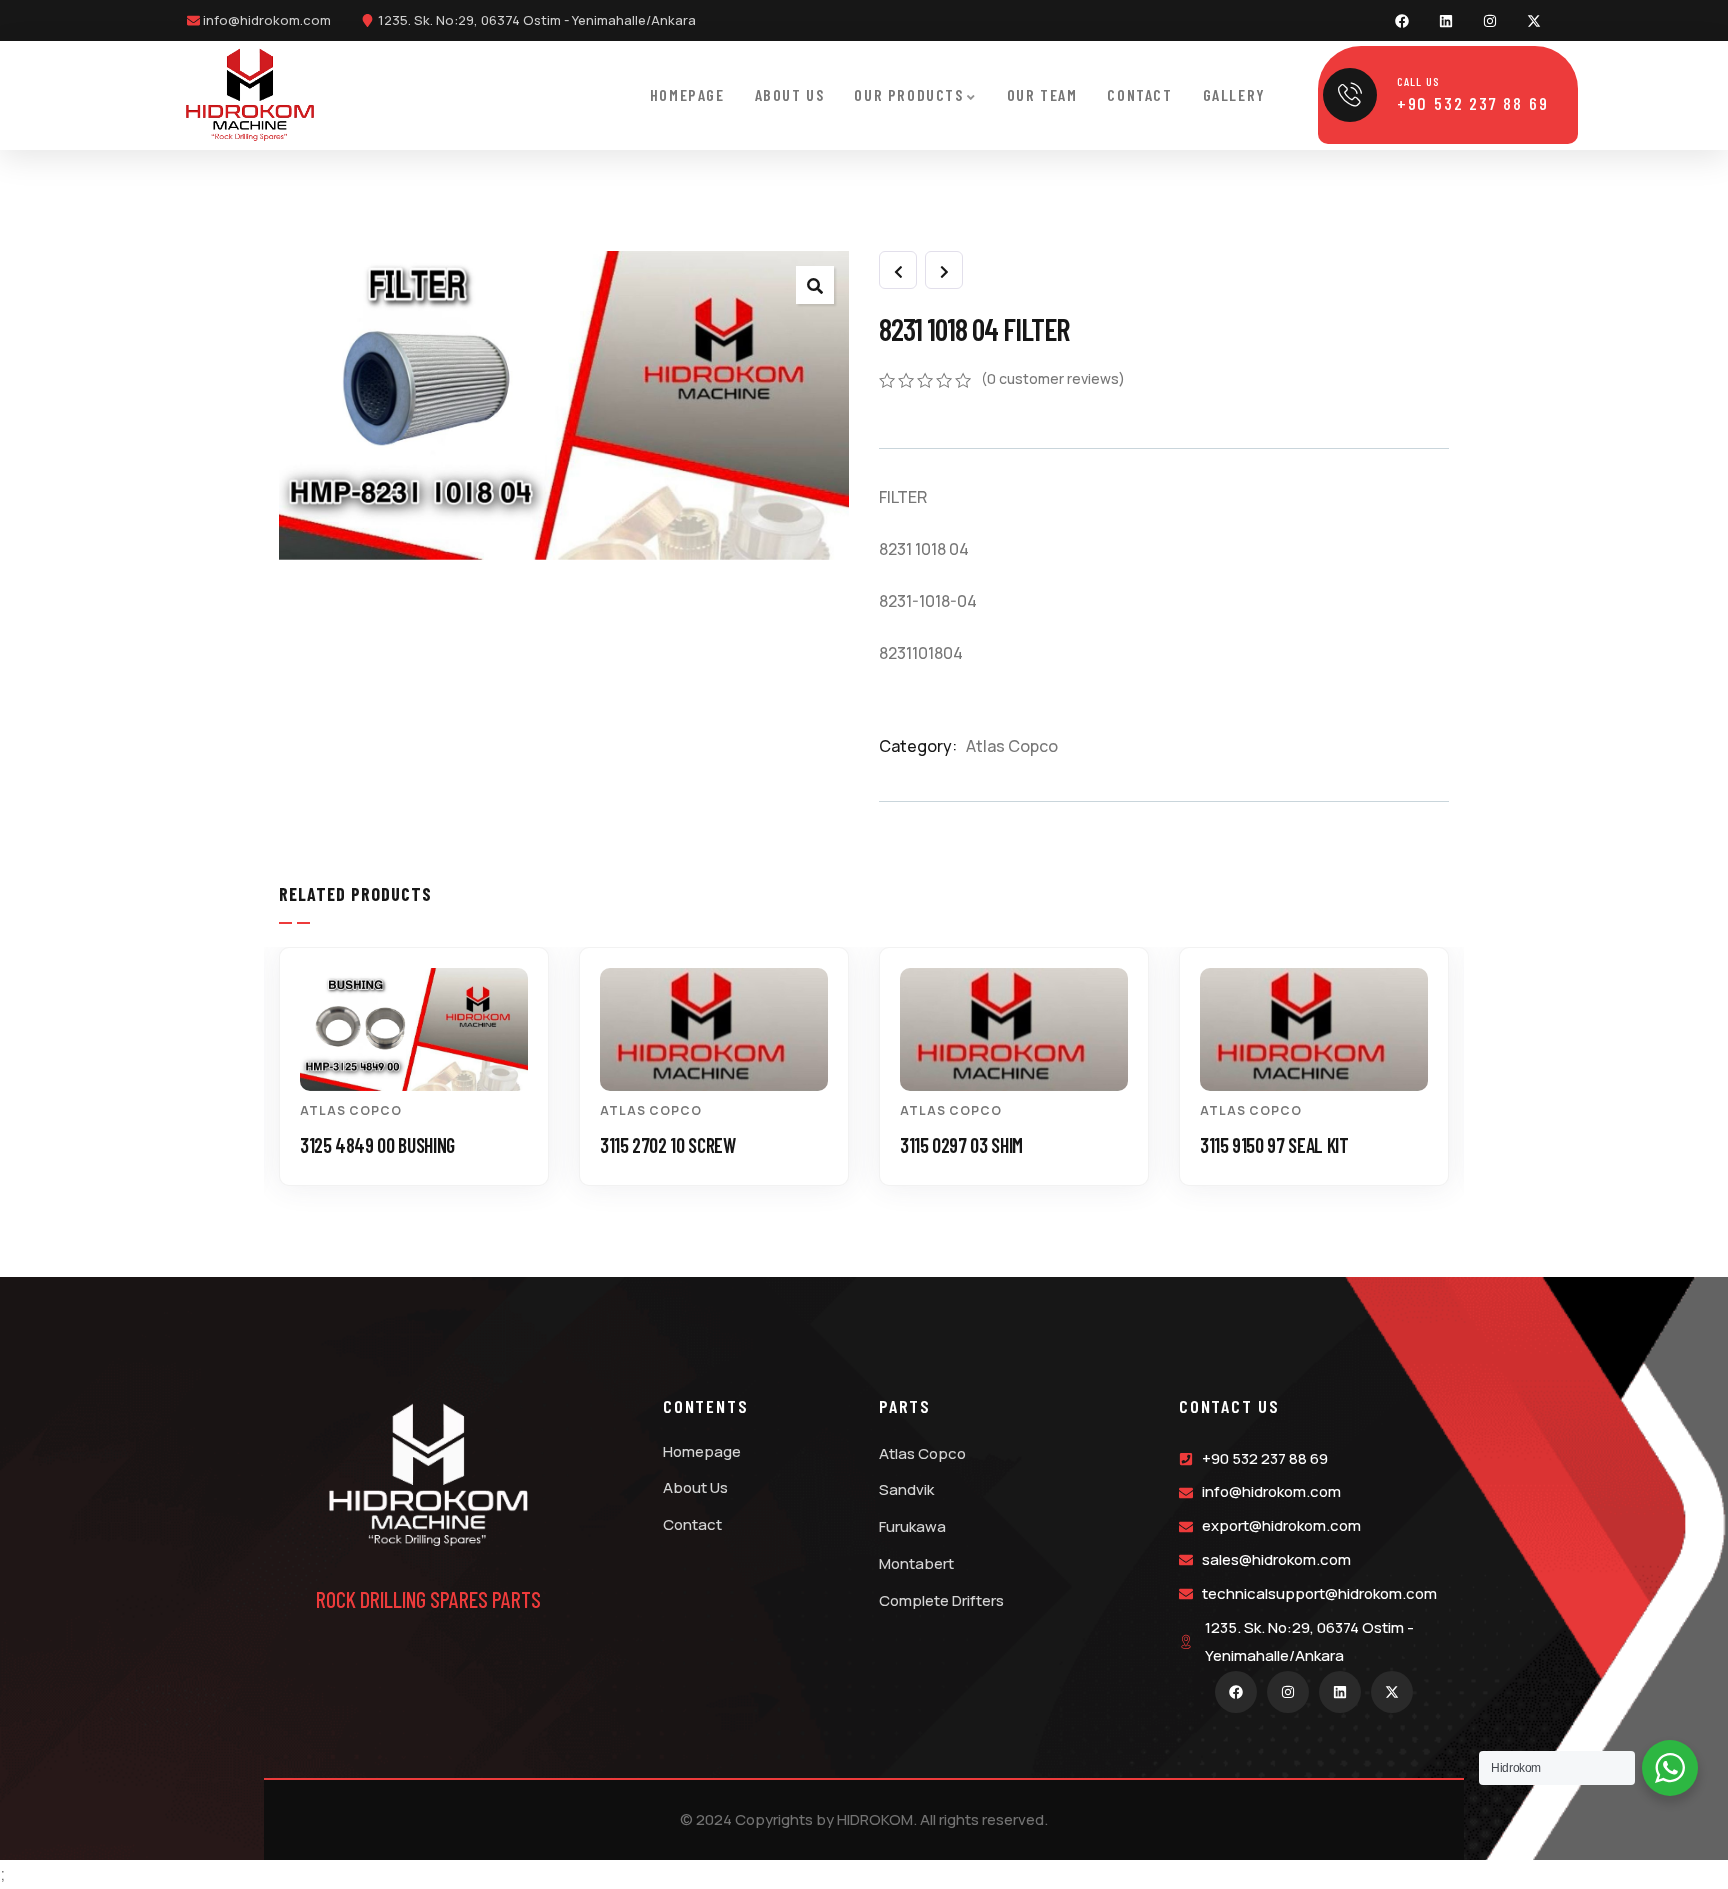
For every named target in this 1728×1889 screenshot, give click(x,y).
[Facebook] (1402, 21)
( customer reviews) (1053, 378)
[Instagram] (1490, 21)
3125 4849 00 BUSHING (377, 1145)
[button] (1459, 1081)
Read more (424, 1054)
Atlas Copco (1012, 746)
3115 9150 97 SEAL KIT (1274, 1145)
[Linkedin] (1446, 21)
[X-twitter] (1534, 21)
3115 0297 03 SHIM (961, 1145)
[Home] (250, 95)
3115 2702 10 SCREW (668, 1145)
